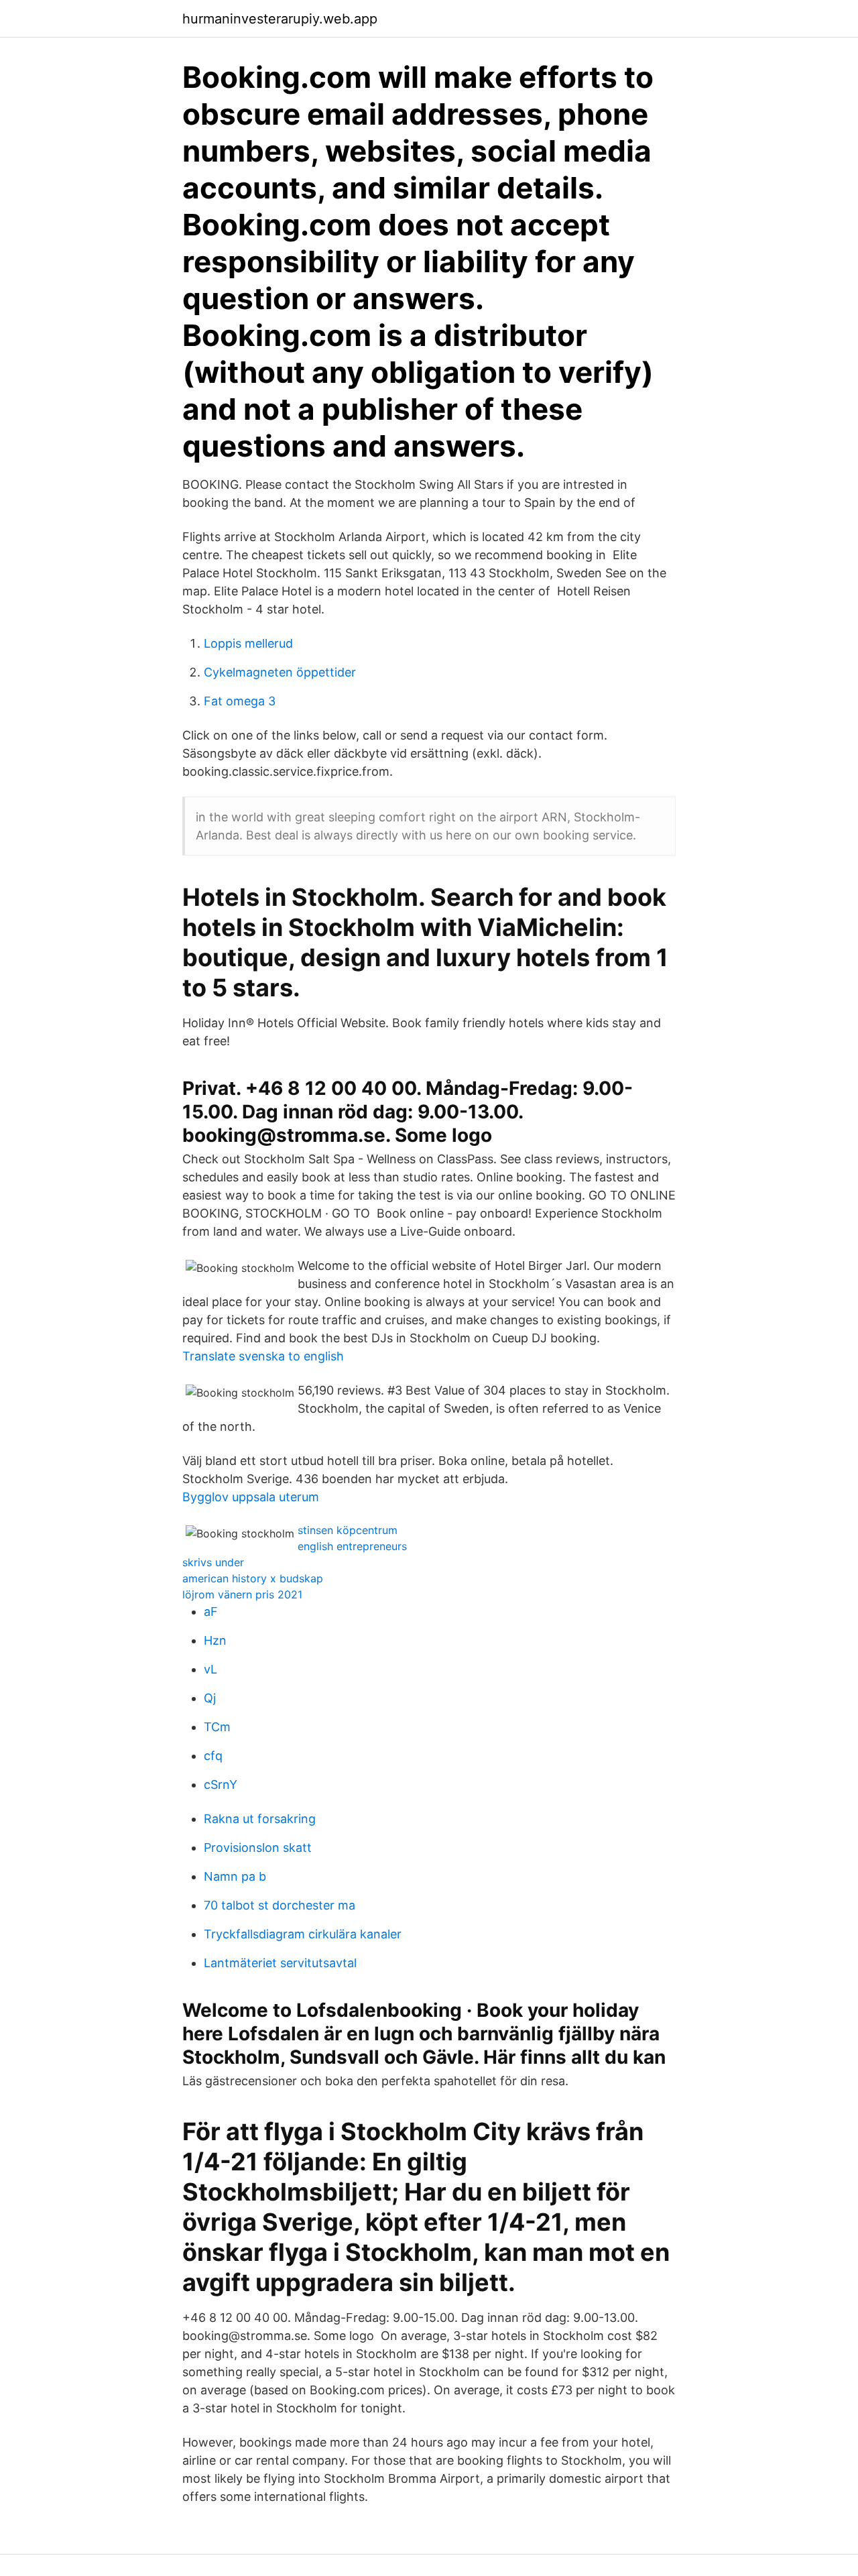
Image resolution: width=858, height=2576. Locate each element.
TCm (217, 1727)
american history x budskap (253, 1578)
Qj (210, 1698)
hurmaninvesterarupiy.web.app (280, 19)
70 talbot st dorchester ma (280, 1905)
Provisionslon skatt (258, 1848)
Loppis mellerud (248, 643)
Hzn (215, 1640)
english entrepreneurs (352, 1546)
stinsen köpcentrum (348, 1530)
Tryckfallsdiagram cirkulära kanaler (303, 1934)
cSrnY (221, 1784)
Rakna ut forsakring (260, 1819)
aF (211, 1612)
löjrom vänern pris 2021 (242, 1594)
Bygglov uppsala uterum (251, 1497)
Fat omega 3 (240, 701)
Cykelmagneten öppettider (280, 672)
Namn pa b (235, 1876)
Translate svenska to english (263, 1356)
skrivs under (213, 1562)
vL (210, 1669)
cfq (213, 1756)
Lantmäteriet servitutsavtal (280, 1963)
